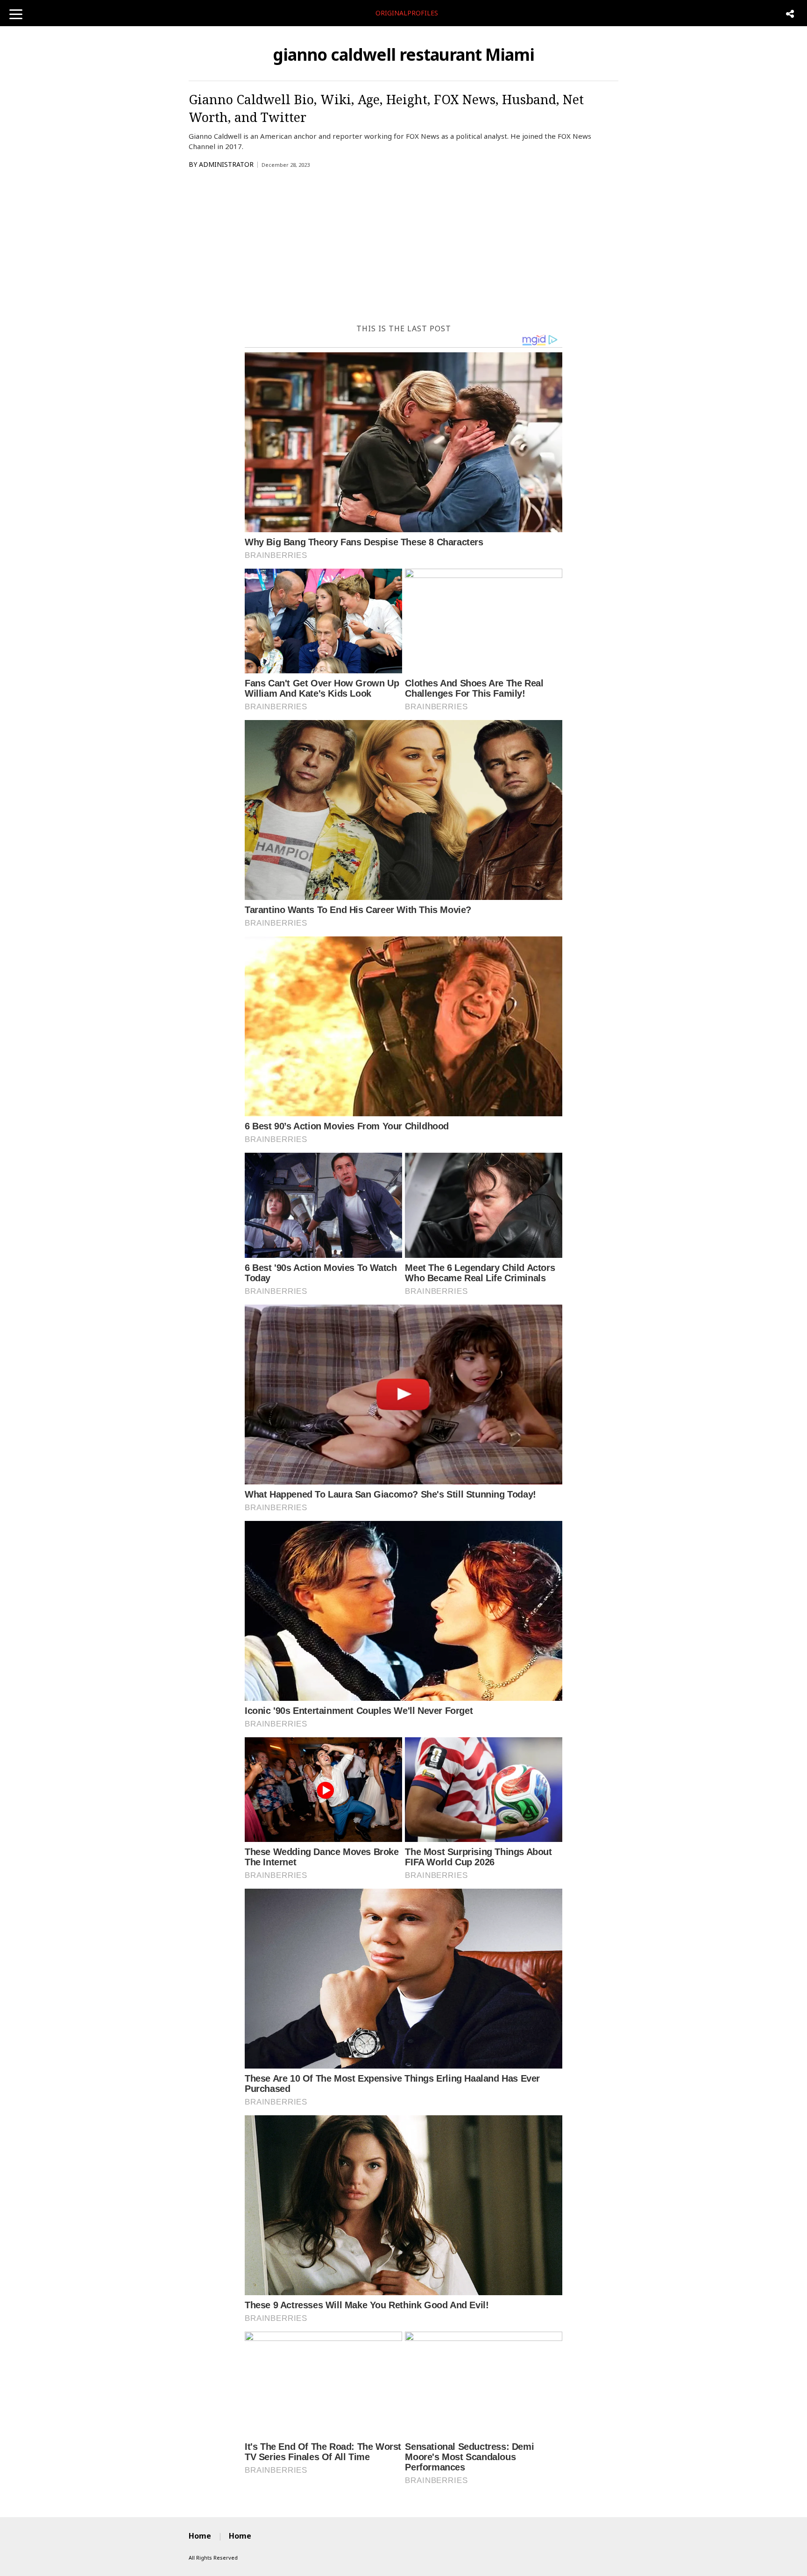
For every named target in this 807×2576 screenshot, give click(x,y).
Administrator (226, 164)
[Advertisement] (403, 249)
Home (200, 2536)
